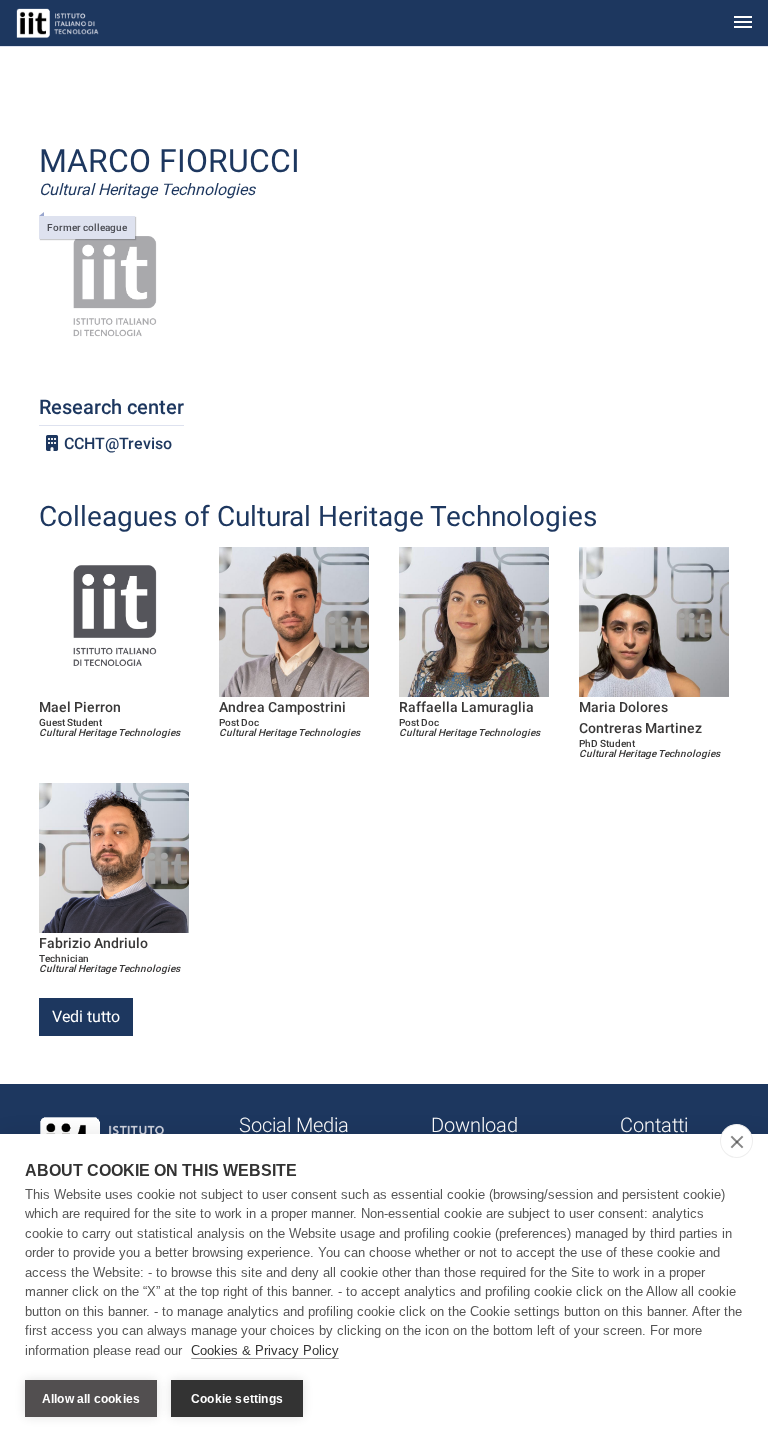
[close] (736, 1141)
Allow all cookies (91, 1399)
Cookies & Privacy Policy (265, 1350)
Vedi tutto (86, 1016)
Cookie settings (237, 1399)
